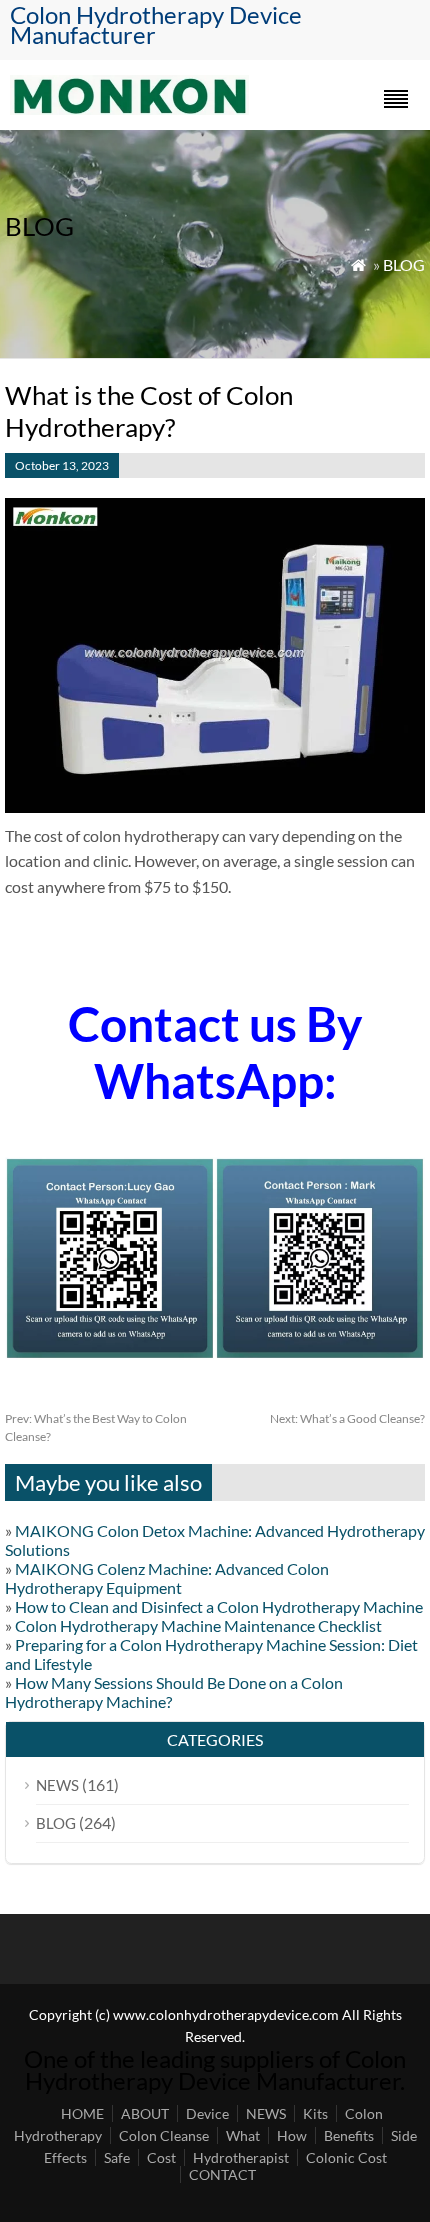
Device (207, 2113)
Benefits (349, 2135)
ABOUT (145, 2113)
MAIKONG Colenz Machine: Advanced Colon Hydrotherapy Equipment (167, 1578)
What (243, 2135)
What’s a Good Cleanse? (347, 1418)
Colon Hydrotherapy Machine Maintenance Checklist (198, 1625)
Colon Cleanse (164, 2135)
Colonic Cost (346, 2157)
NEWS (57, 1785)
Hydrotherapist (241, 2157)
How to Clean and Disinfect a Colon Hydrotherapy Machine (219, 1606)
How (292, 2135)
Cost (161, 2157)
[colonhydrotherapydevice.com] (129, 108)
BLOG (404, 264)
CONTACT (222, 2174)
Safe (117, 2157)
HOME (82, 2113)
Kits (315, 2113)
